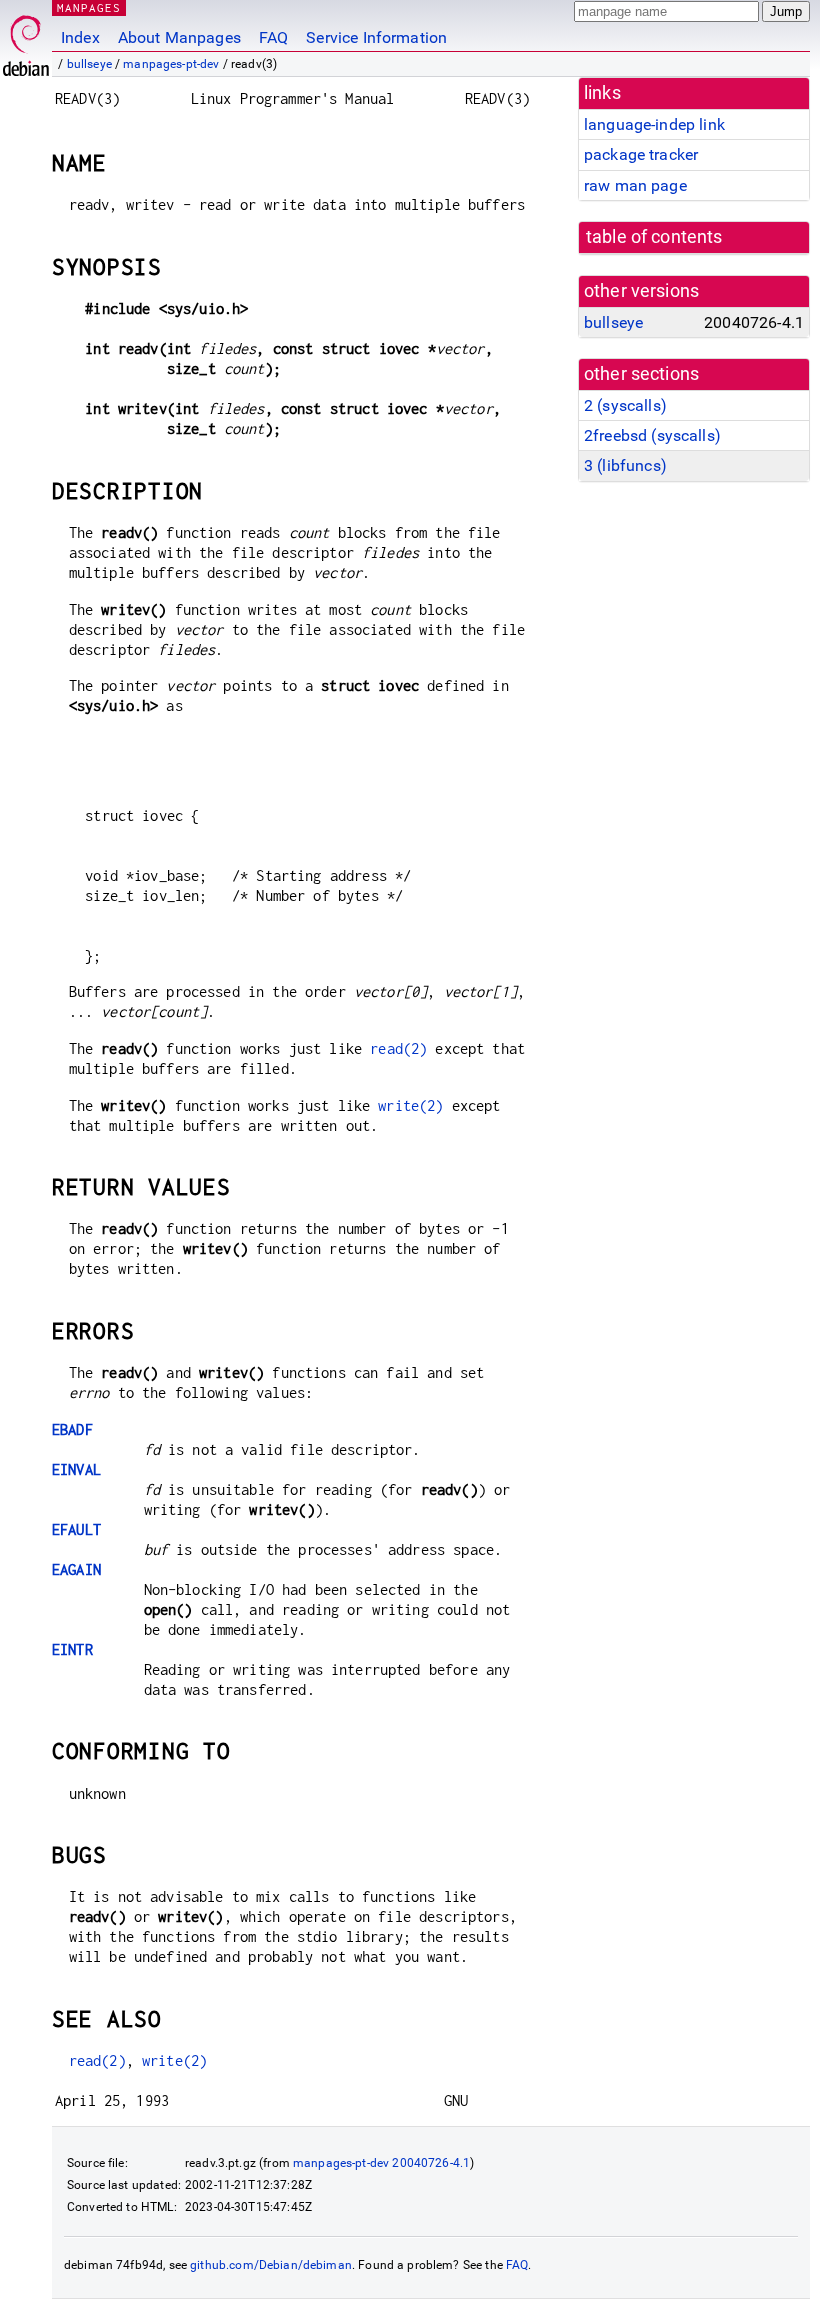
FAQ (273, 37)
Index (80, 37)
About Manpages (179, 37)
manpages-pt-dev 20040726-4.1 (381, 2163)
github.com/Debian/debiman (271, 2265)
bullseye (89, 64)
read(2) (398, 1048)
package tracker (641, 154)
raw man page (635, 185)
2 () (625, 405)
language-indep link (654, 124)
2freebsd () (652, 435)
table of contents (654, 237)
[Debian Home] (26, 40)
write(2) (410, 1105)
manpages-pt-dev (171, 64)
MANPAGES (89, 7)
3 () (625, 465)
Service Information (376, 37)
